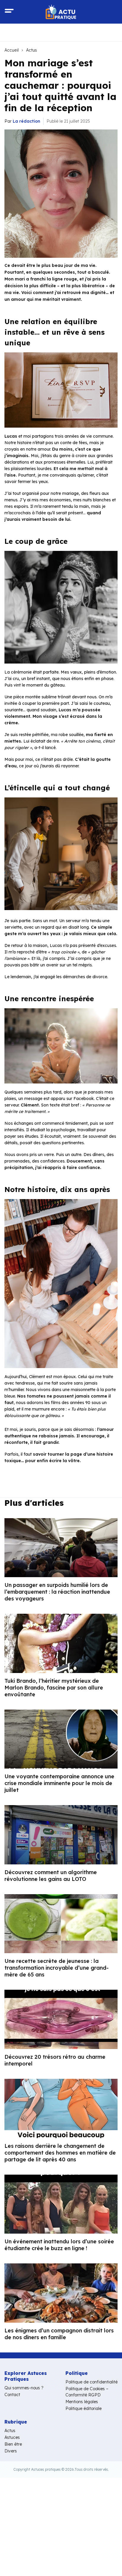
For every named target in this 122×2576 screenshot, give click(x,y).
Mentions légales (82, 2402)
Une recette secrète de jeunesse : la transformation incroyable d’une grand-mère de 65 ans (57, 1968)
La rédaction (27, 121)
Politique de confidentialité (91, 2382)
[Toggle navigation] (9, 12)
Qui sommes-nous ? (24, 2388)
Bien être (13, 2444)
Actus (32, 50)
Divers (11, 2451)
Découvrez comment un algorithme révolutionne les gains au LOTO (51, 1876)
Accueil (12, 50)
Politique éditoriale (84, 2408)
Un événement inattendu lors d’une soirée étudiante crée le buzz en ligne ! (59, 2245)
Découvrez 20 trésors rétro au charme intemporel (55, 2060)
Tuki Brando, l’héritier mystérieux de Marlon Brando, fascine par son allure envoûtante (54, 1688)
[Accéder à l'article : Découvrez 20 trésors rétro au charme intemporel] (61, 2019)
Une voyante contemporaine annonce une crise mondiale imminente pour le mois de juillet (59, 1783)
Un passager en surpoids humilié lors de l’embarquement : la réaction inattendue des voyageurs (57, 1592)
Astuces (12, 2437)
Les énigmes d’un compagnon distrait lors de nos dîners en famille (59, 2334)
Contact (12, 2395)
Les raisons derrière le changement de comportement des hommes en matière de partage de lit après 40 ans (60, 2153)
